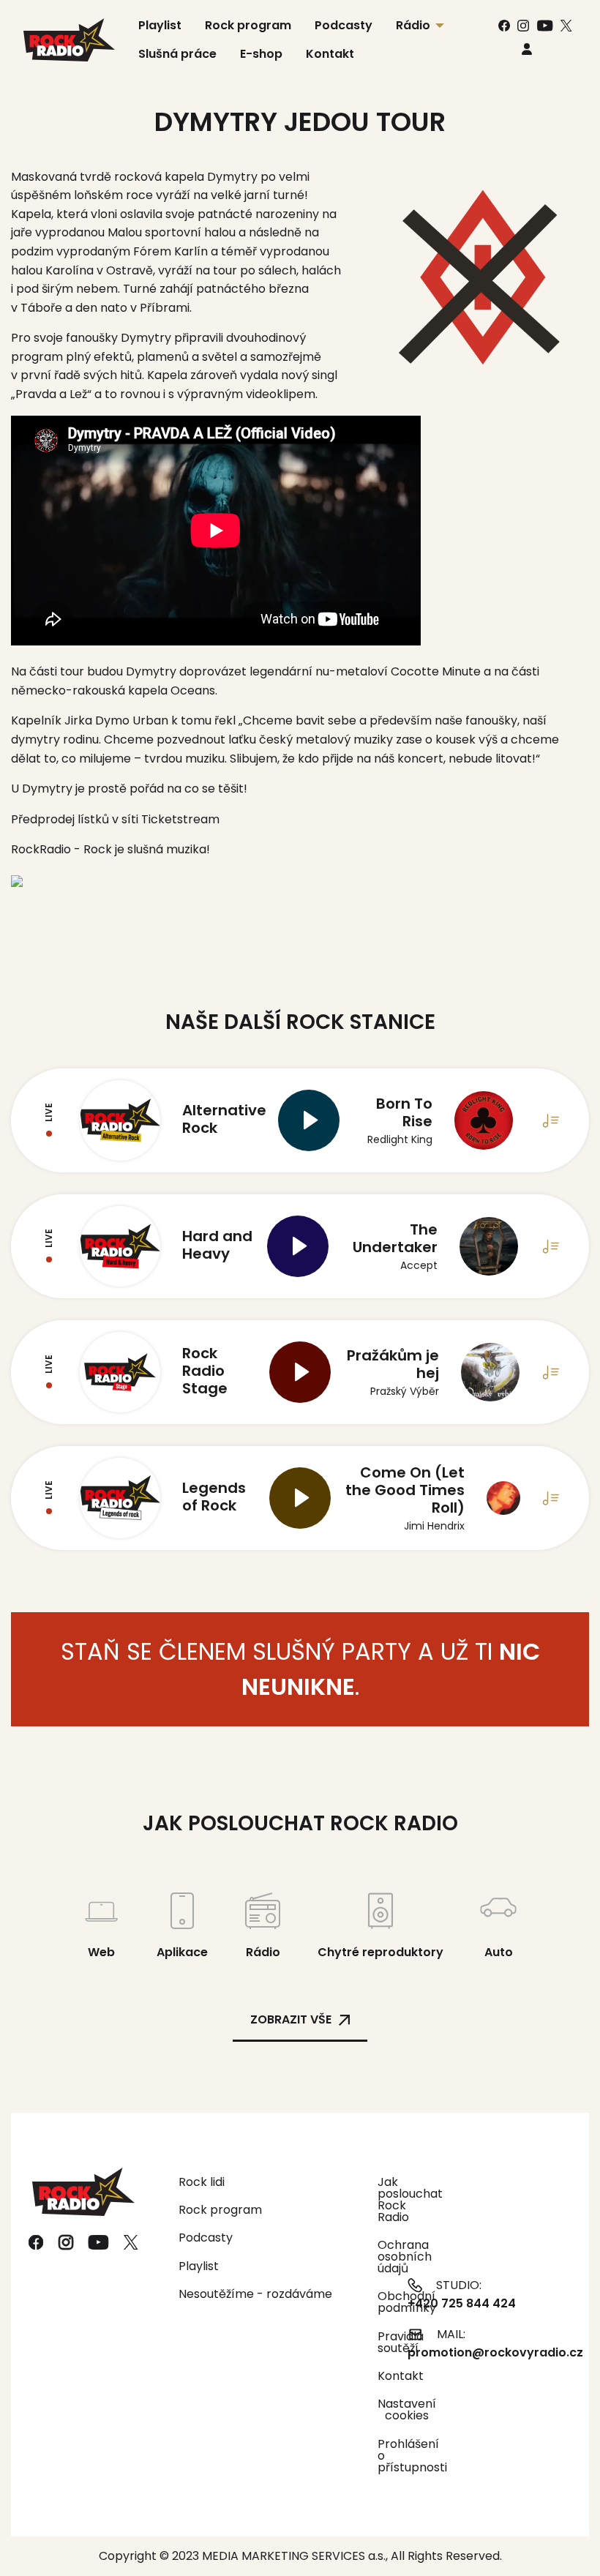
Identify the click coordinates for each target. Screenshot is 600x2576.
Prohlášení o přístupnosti (383, 2456)
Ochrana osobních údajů (383, 2257)
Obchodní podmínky (383, 2302)
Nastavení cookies (407, 2410)
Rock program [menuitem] (248, 25)
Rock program (220, 2210)
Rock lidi (202, 2182)
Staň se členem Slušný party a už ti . (300, 1669)
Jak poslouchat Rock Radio (383, 2199)
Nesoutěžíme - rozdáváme (255, 2294)
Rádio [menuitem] (413, 25)
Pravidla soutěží (383, 2342)
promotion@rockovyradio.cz (495, 2352)
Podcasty (206, 2238)
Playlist (199, 2266)
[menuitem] (527, 49)
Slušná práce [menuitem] (177, 54)
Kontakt (383, 2376)
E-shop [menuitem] (261, 54)
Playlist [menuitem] (160, 25)
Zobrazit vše (291, 2019)
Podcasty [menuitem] (344, 25)
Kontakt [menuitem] (330, 54)
